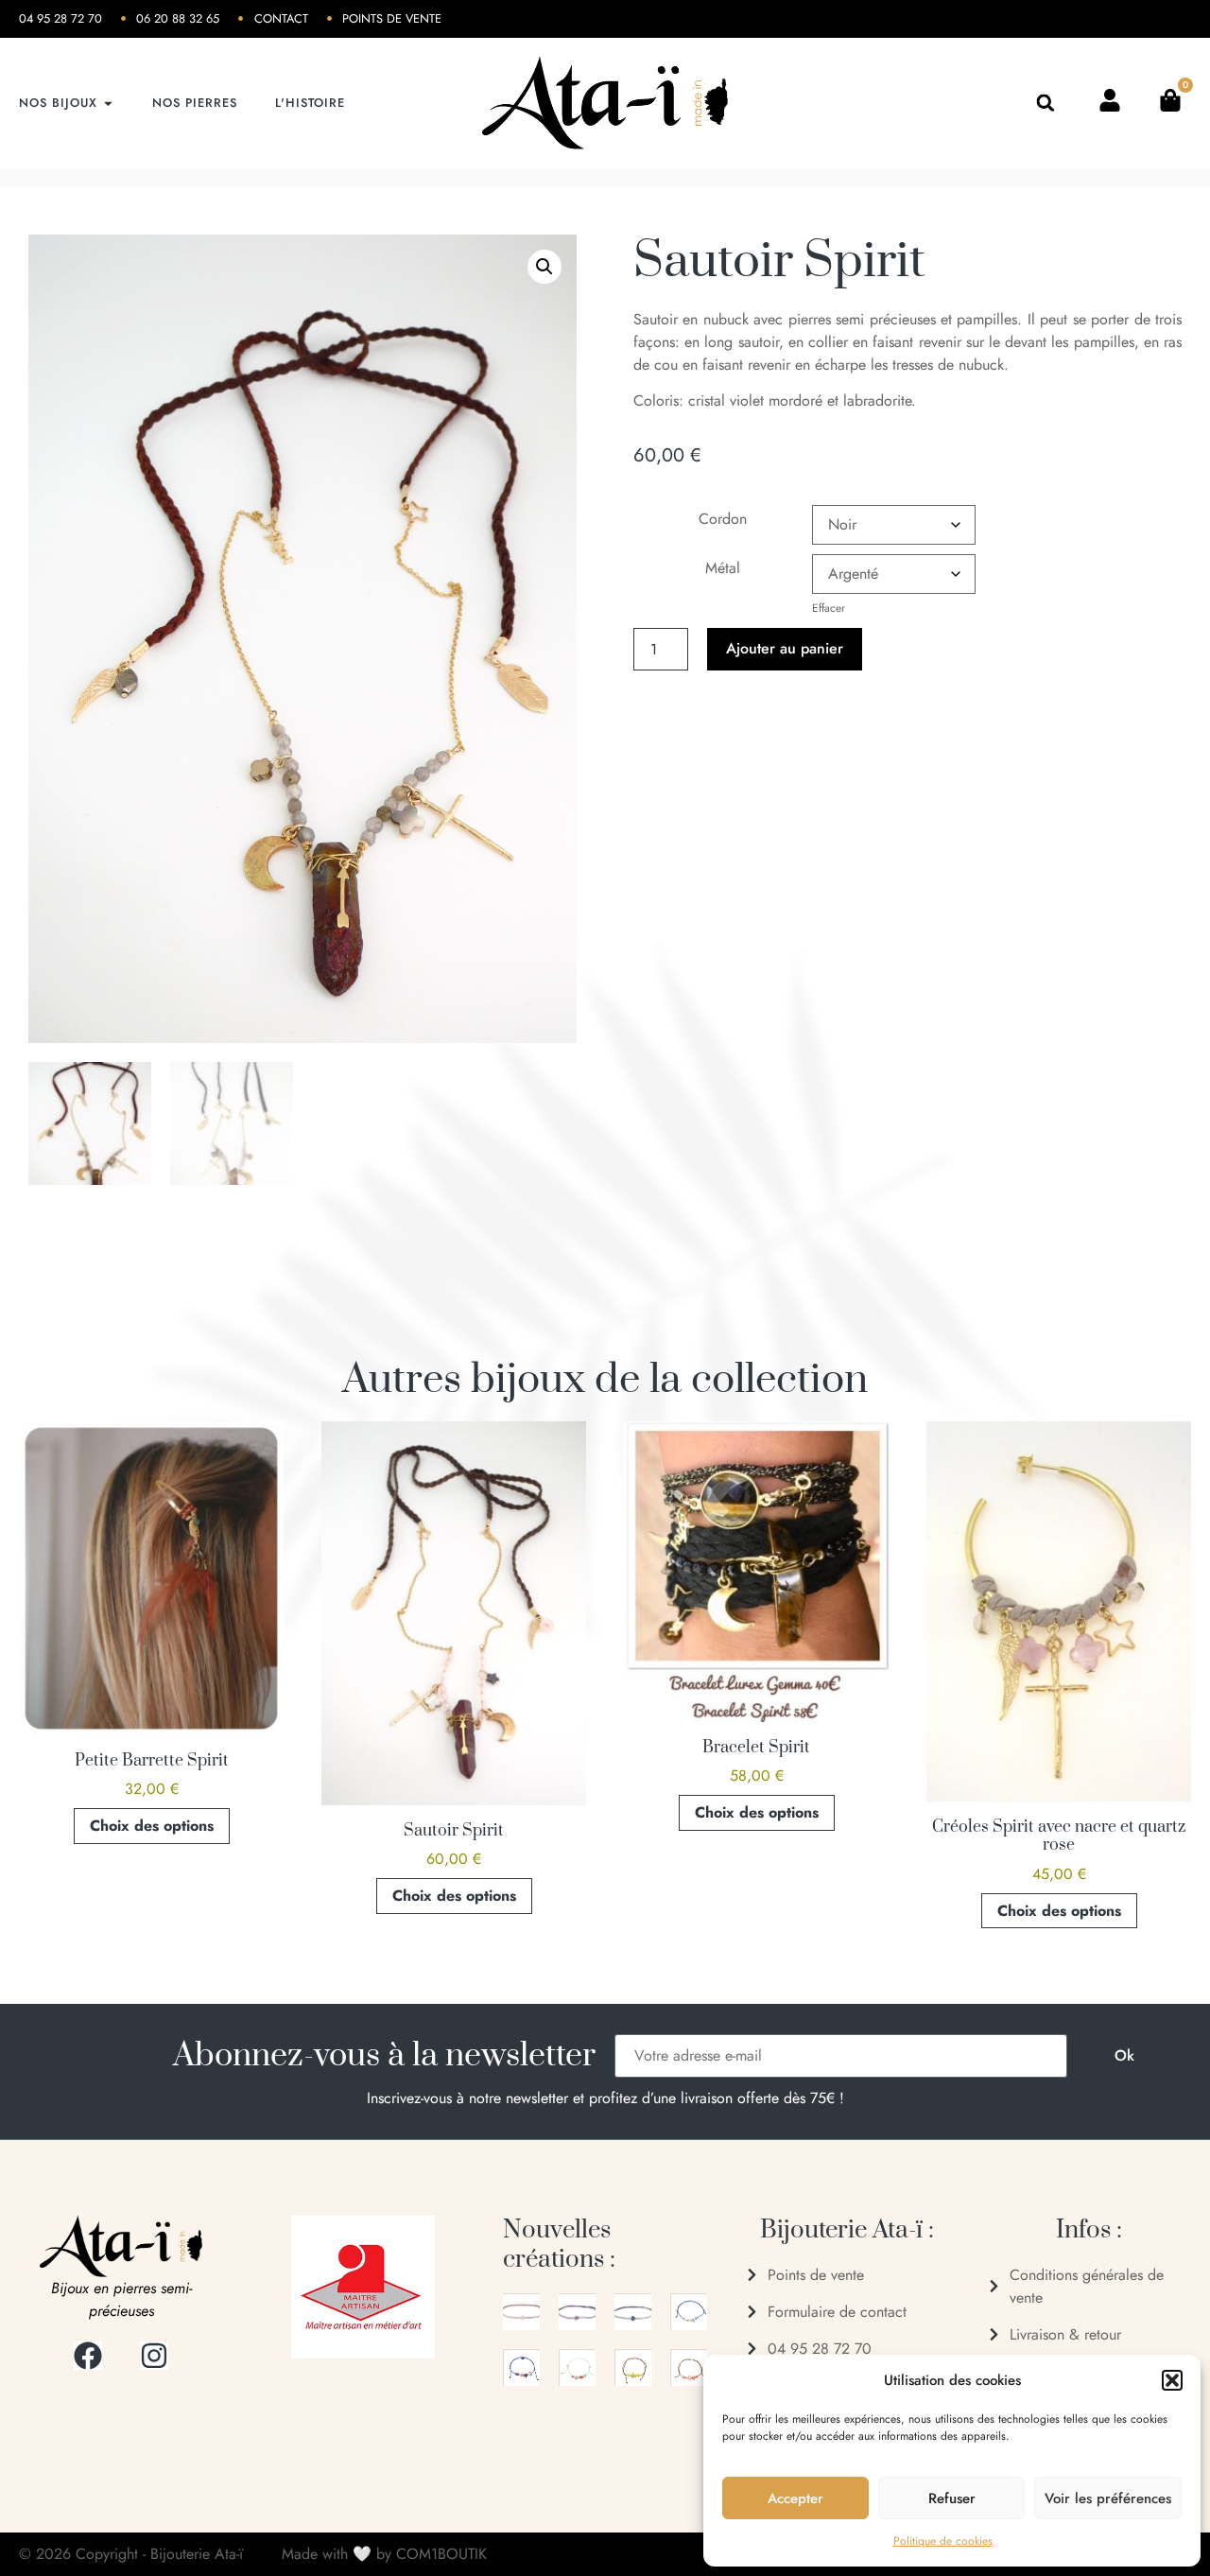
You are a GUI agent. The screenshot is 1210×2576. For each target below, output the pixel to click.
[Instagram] (154, 2356)
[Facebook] (88, 2356)
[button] (1172, 2380)
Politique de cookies (943, 2541)
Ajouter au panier (785, 648)
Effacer (829, 608)
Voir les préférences (1108, 2498)
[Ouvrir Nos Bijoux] (108, 103)
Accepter (795, 2498)
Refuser (952, 2498)
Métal (723, 568)
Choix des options (152, 1826)
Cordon (723, 519)
